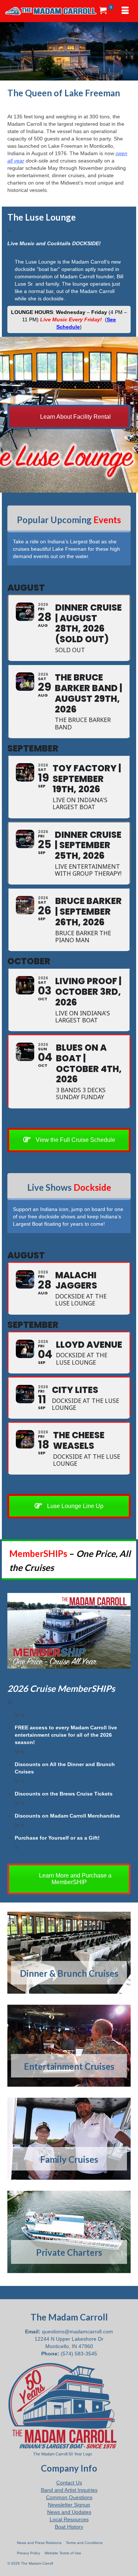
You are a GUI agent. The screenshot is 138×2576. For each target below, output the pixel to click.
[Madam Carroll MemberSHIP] (69, 1631)
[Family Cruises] (69, 2139)
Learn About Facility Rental (75, 417)
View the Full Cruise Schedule (75, 1140)
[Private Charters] (69, 2232)
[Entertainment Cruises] (69, 2046)
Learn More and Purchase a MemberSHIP (75, 1879)
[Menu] (125, 11)
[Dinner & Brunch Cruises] (69, 1953)
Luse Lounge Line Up (75, 1506)
